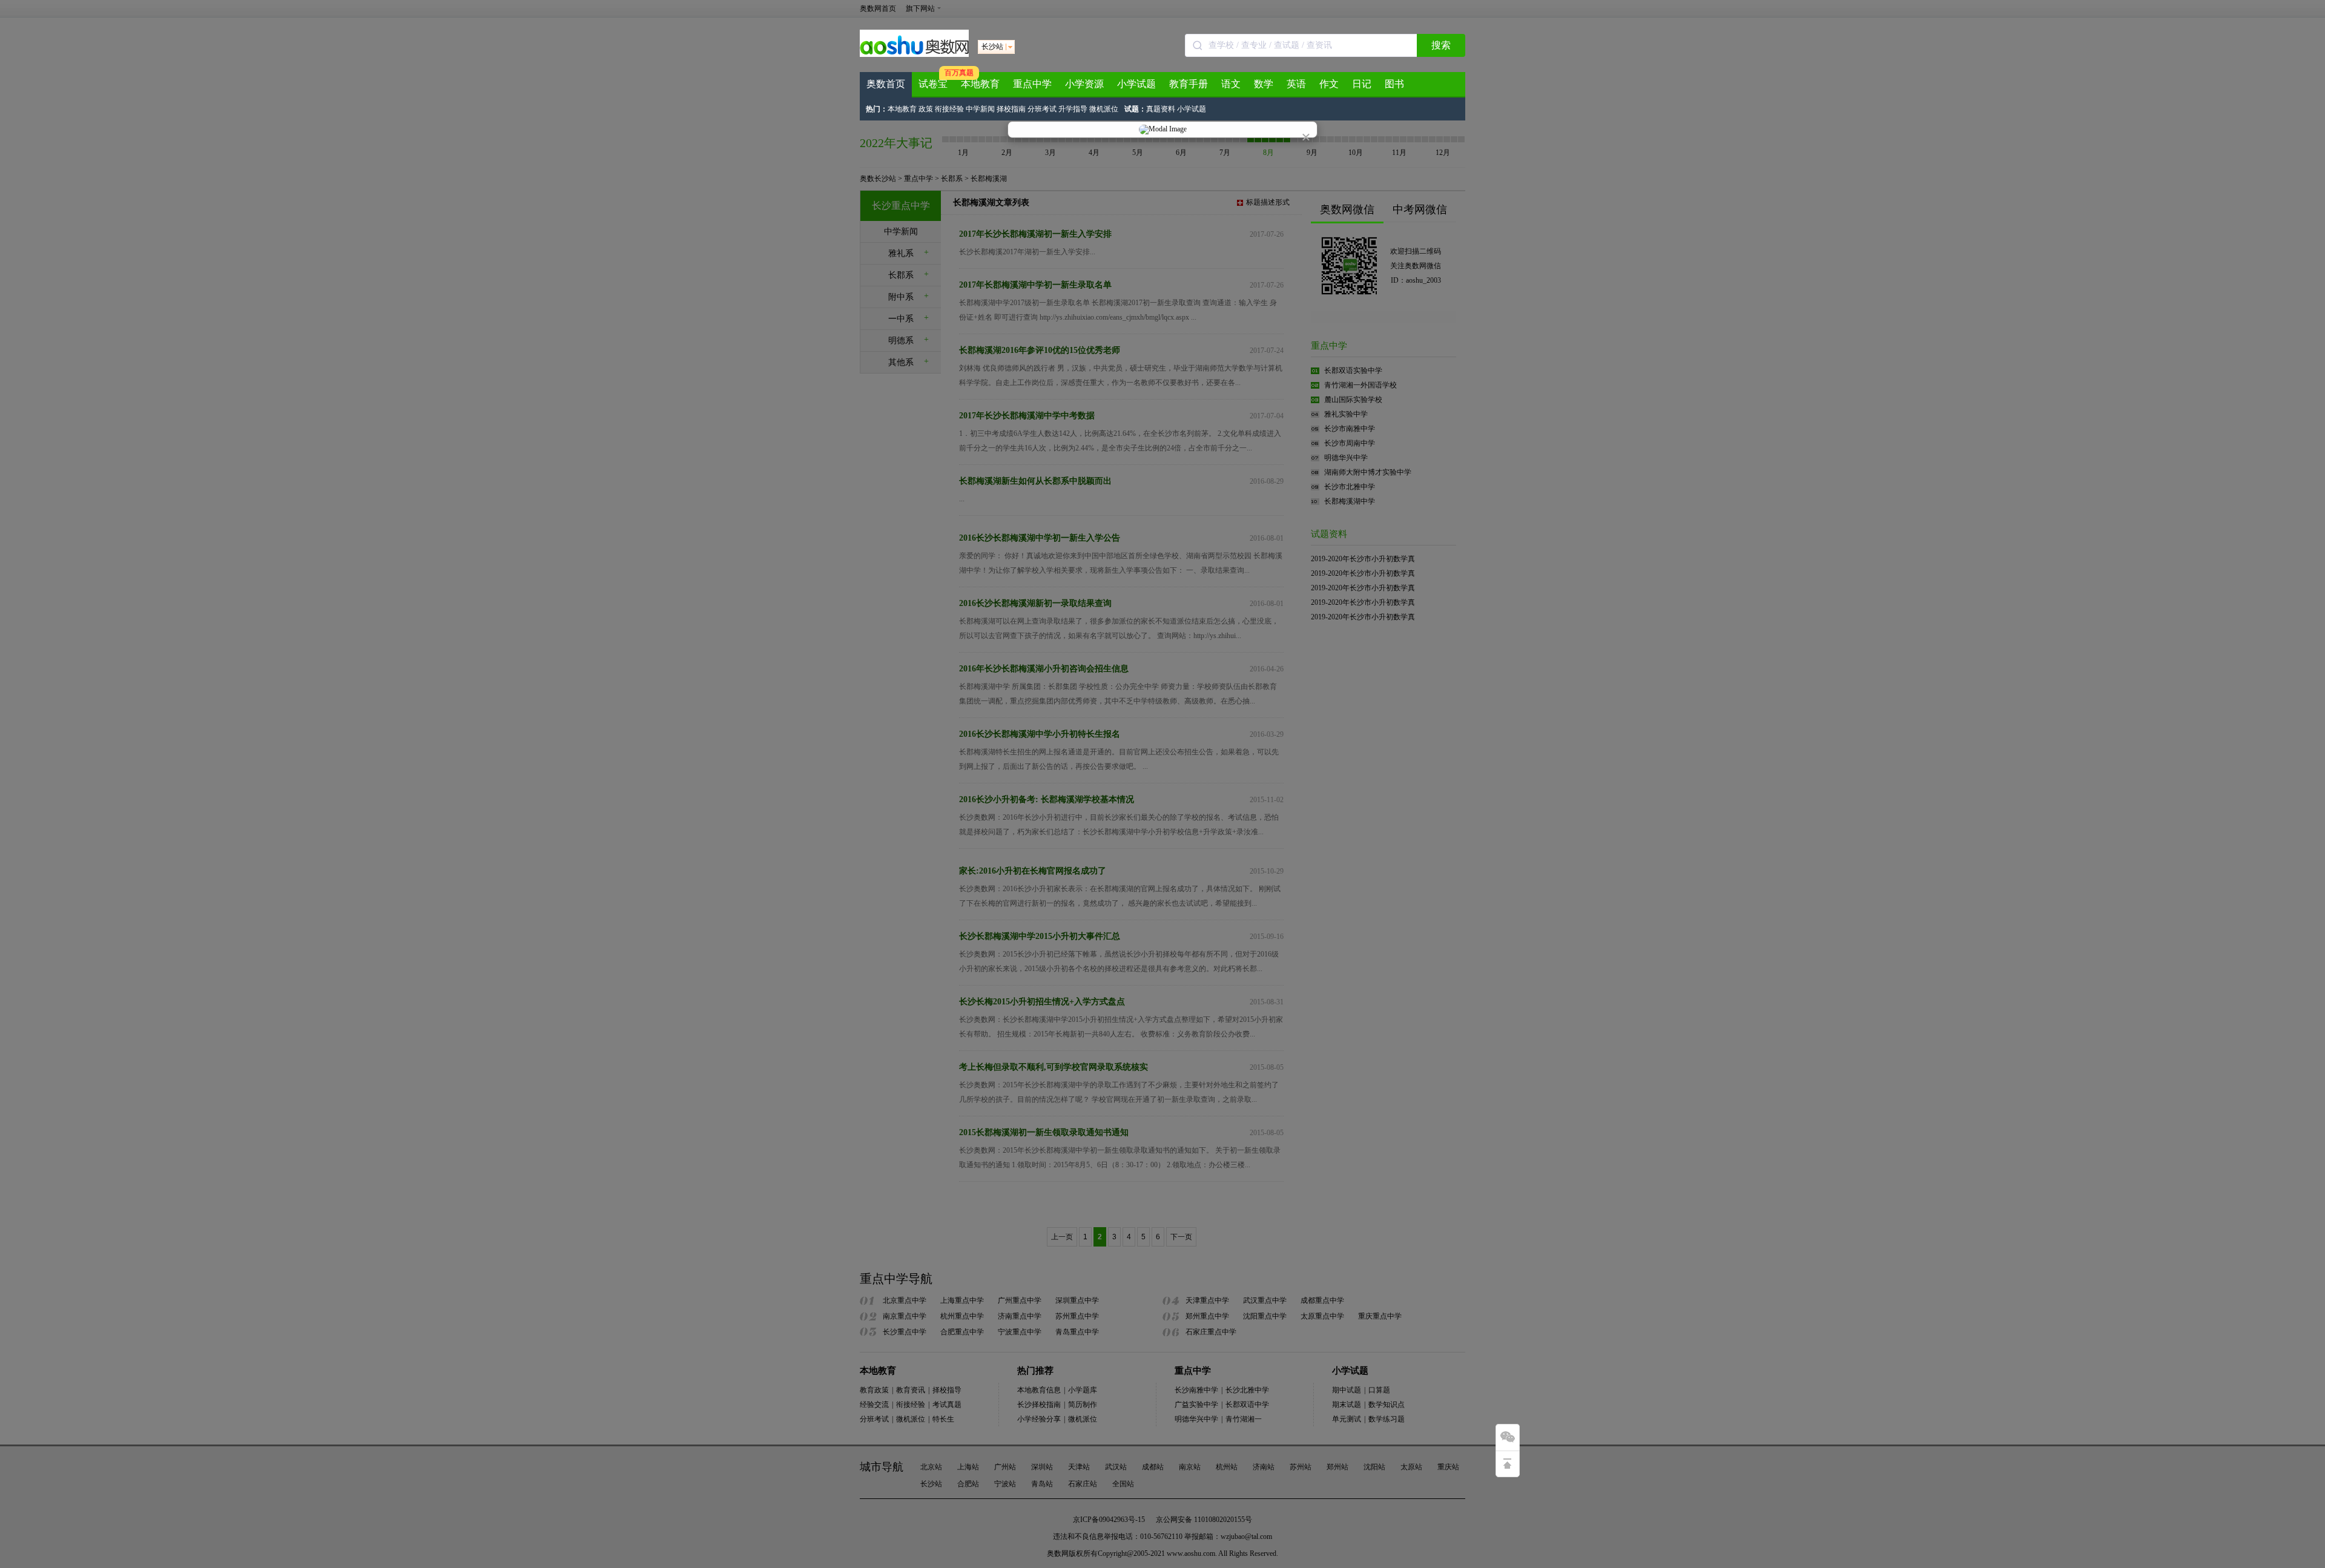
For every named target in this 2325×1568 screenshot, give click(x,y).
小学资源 (1084, 84)
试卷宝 (933, 84)
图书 (1394, 84)
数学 (1264, 84)
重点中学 (1032, 84)
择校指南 (1011, 109)
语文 (1231, 84)
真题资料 (1161, 109)
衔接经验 (949, 109)
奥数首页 (886, 84)
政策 (926, 109)
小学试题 (1136, 84)
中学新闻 (980, 109)
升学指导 (1073, 109)
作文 (1329, 84)
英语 (1296, 84)
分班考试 (1042, 109)
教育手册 (1189, 84)
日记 (1362, 84)
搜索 (1441, 45)
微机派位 (1104, 109)
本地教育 (980, 84)
